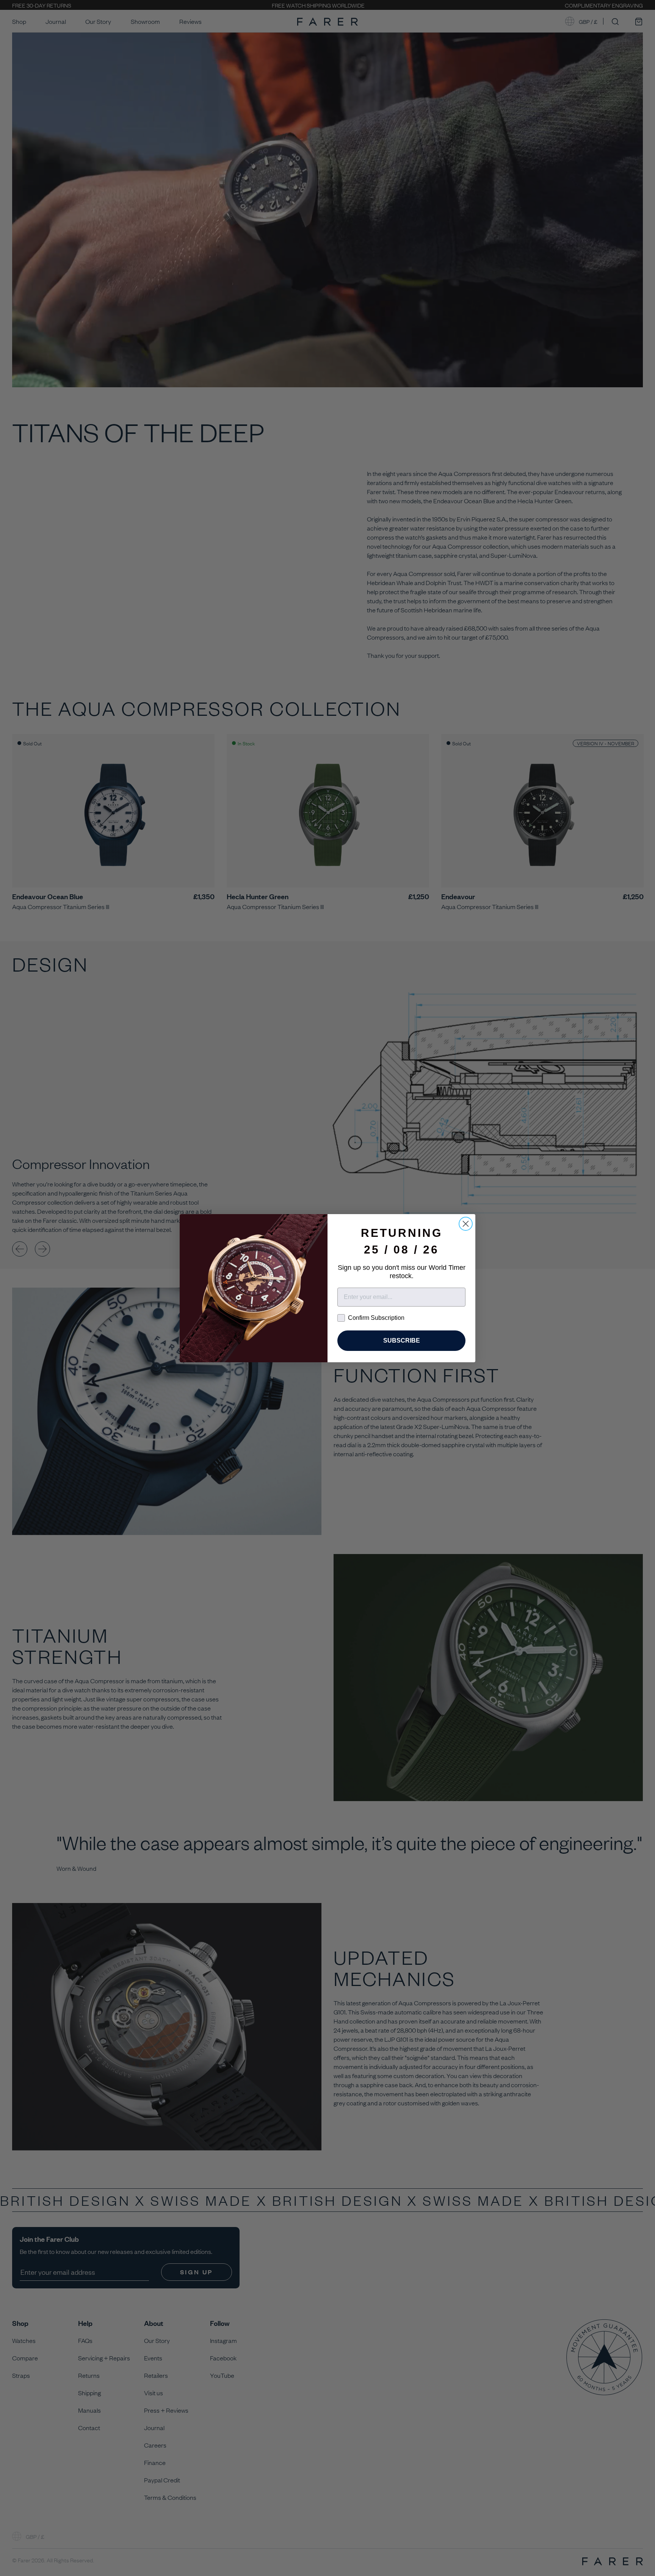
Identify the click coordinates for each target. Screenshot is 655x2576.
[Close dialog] (466, 1224)
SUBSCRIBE (402, 1340)
